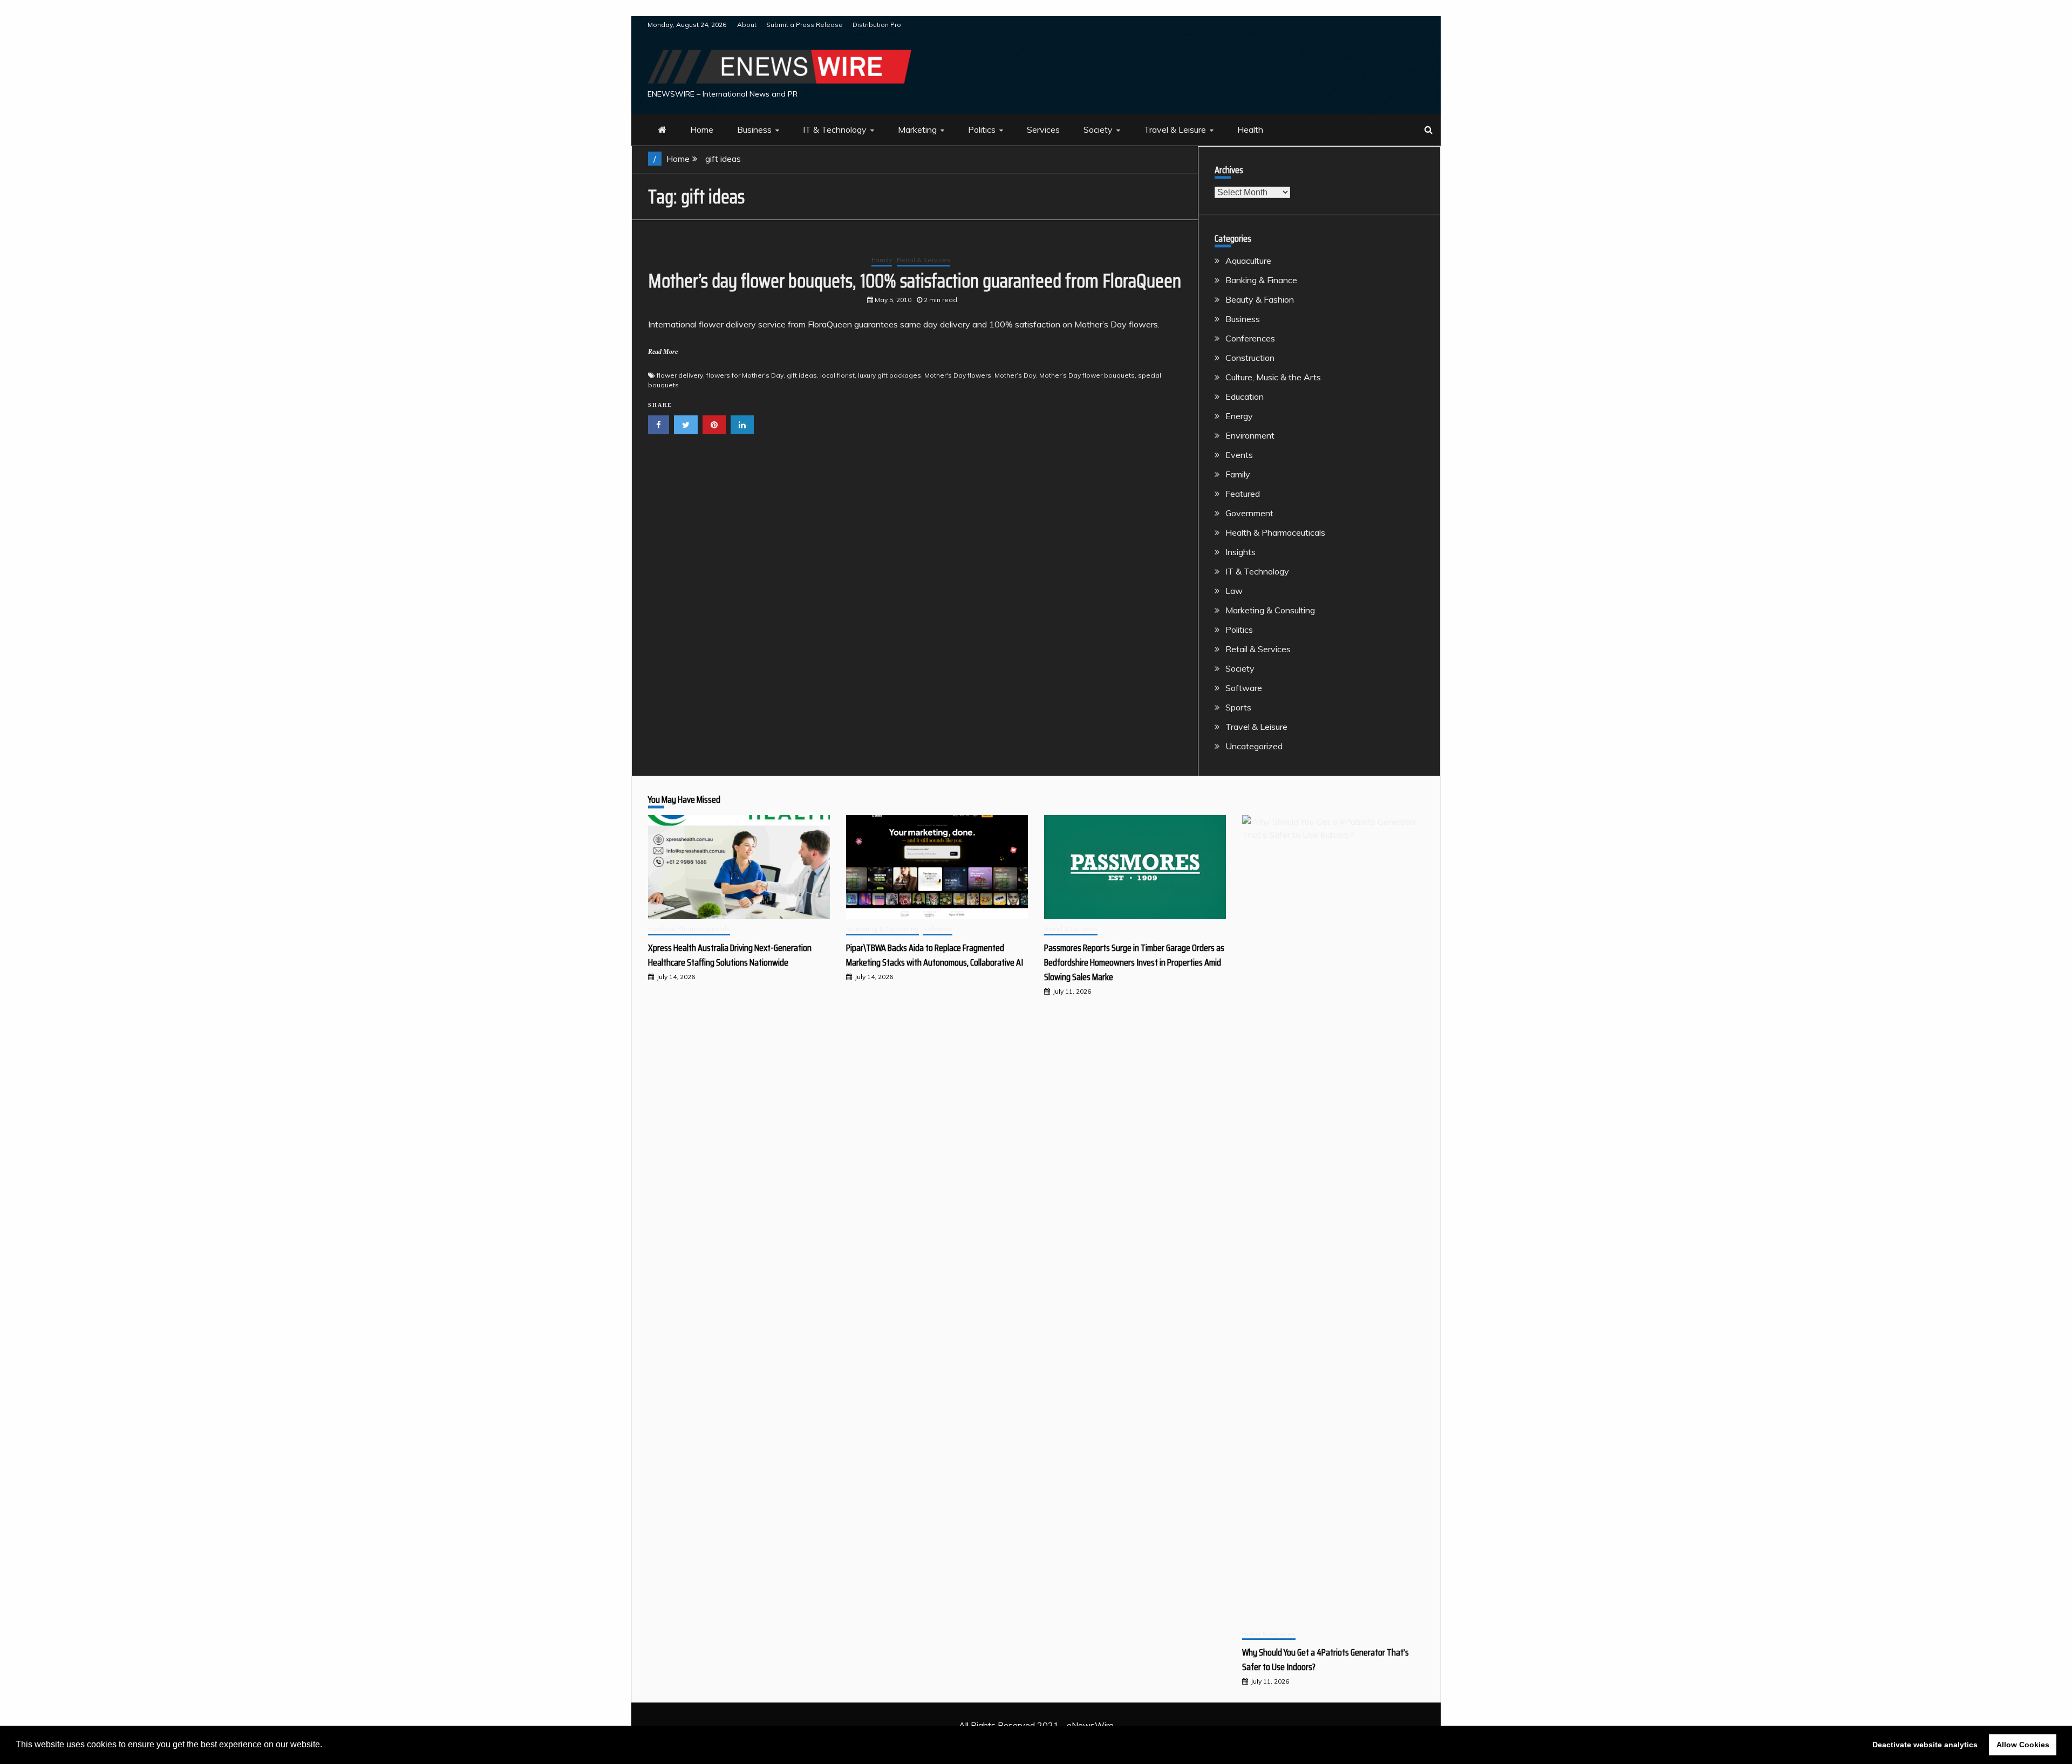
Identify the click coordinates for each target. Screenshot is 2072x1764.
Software (1244, 688)
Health (1250, 129)
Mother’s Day (1015, 375)
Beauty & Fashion (1260, 299)
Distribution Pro (877, 25)
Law (1234, 591)
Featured (1243, 494)
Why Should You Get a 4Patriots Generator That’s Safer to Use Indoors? (1325, 1660)
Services (1043, 129)
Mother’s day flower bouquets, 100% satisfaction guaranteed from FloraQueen (915, 281)
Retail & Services (923, 260)
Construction (1250, 358)
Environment (1250, 435)
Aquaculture (1248, 261)
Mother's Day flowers (958, 375)
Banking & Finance (1261, 280)
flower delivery (680, 375)
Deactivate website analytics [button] (1925, 1745)
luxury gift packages (890, 375)
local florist (837, 375)
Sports (1238, 707)
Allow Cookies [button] (2023, 1745)
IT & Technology (835, 129)
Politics (982, 129)
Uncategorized (1254, 746)
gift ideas (802, 375)
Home (702, 129)
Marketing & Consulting (1270, 610)
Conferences (1250, 338)
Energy (1239, 416)
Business (754, 129)
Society (1098, 129)
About (747, 25)
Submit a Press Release (805, 25)
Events (1239, 455)
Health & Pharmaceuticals (1275, 532)
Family (882, 260)
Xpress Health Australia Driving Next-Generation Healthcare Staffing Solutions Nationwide (730, 955)
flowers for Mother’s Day (745, 375)
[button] (326, 1746)
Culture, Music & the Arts (1273, 377)
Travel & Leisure (1175, 129)
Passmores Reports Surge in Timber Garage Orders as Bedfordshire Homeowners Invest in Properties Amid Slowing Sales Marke (1134, 962)
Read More (663, 352)
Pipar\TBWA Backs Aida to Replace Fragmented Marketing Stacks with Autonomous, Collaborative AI (935, 955)
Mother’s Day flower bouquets (1087, 375)
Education (1245, 396)
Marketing (917, 129)
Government (1249, 513)
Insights (1241, 552)
